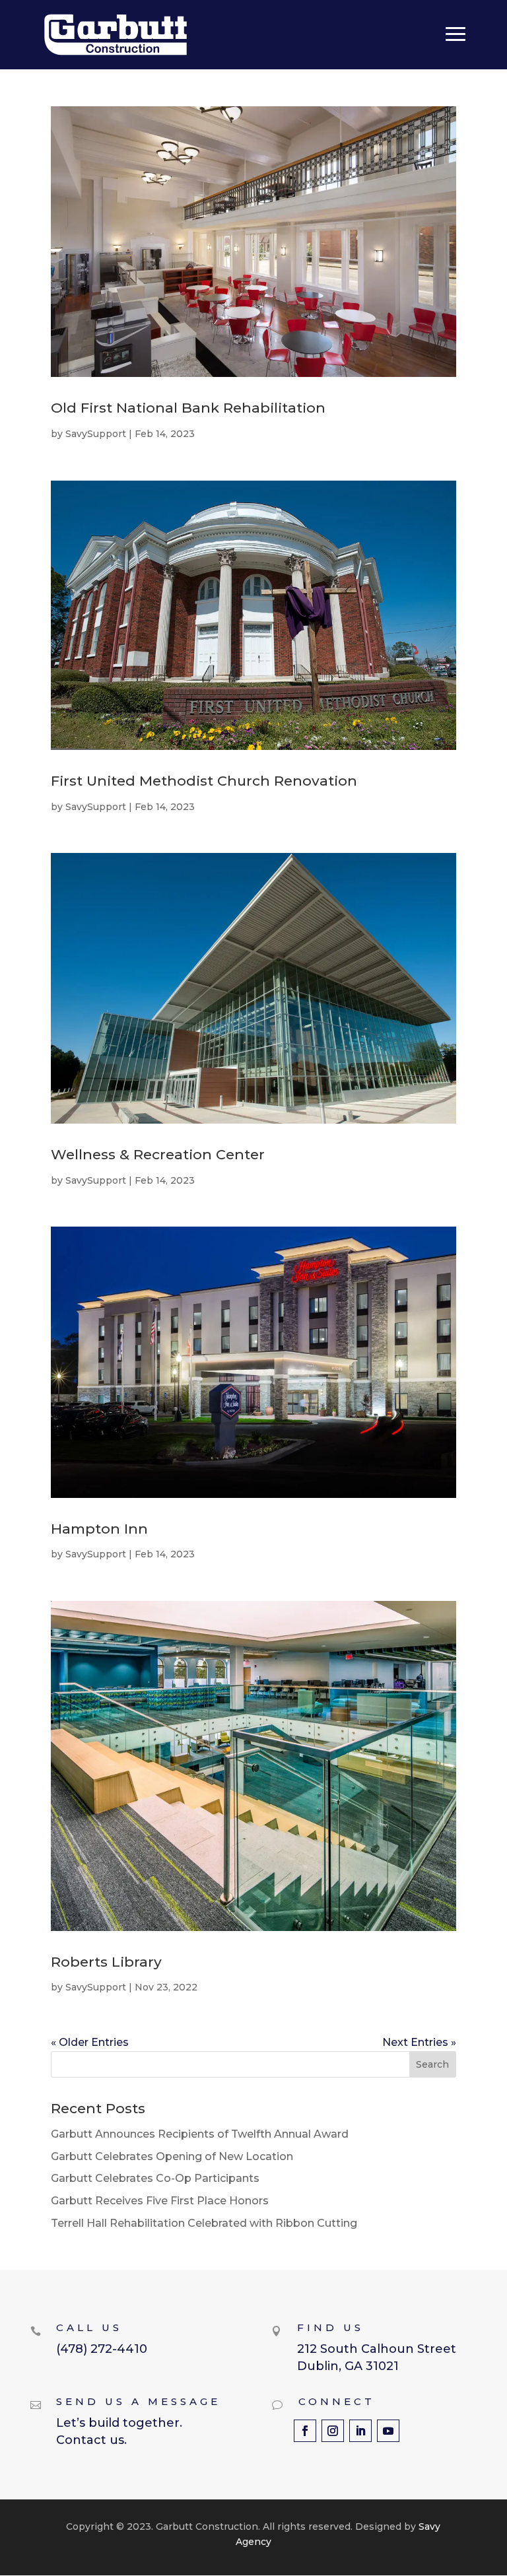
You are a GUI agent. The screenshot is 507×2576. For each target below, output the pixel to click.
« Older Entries (90, 2042)
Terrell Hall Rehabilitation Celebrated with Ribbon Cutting (204, 2223)
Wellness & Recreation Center (158, 1154)
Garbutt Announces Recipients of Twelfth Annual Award (200, 2134)
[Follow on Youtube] (388, 2431)
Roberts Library (106, 1962)
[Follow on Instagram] (333, 2431)
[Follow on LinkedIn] (360, 2431)
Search (432, 2064)
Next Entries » (419, 2042)
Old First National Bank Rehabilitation (188, 408)
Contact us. (91, 2440)
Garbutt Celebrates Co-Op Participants (155, 2178)
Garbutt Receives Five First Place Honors (160, 2201)
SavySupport (96, 434)
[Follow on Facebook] (305, 2431)
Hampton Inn (99, 1529)
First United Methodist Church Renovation (204, 781)
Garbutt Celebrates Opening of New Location (172, 2156)
